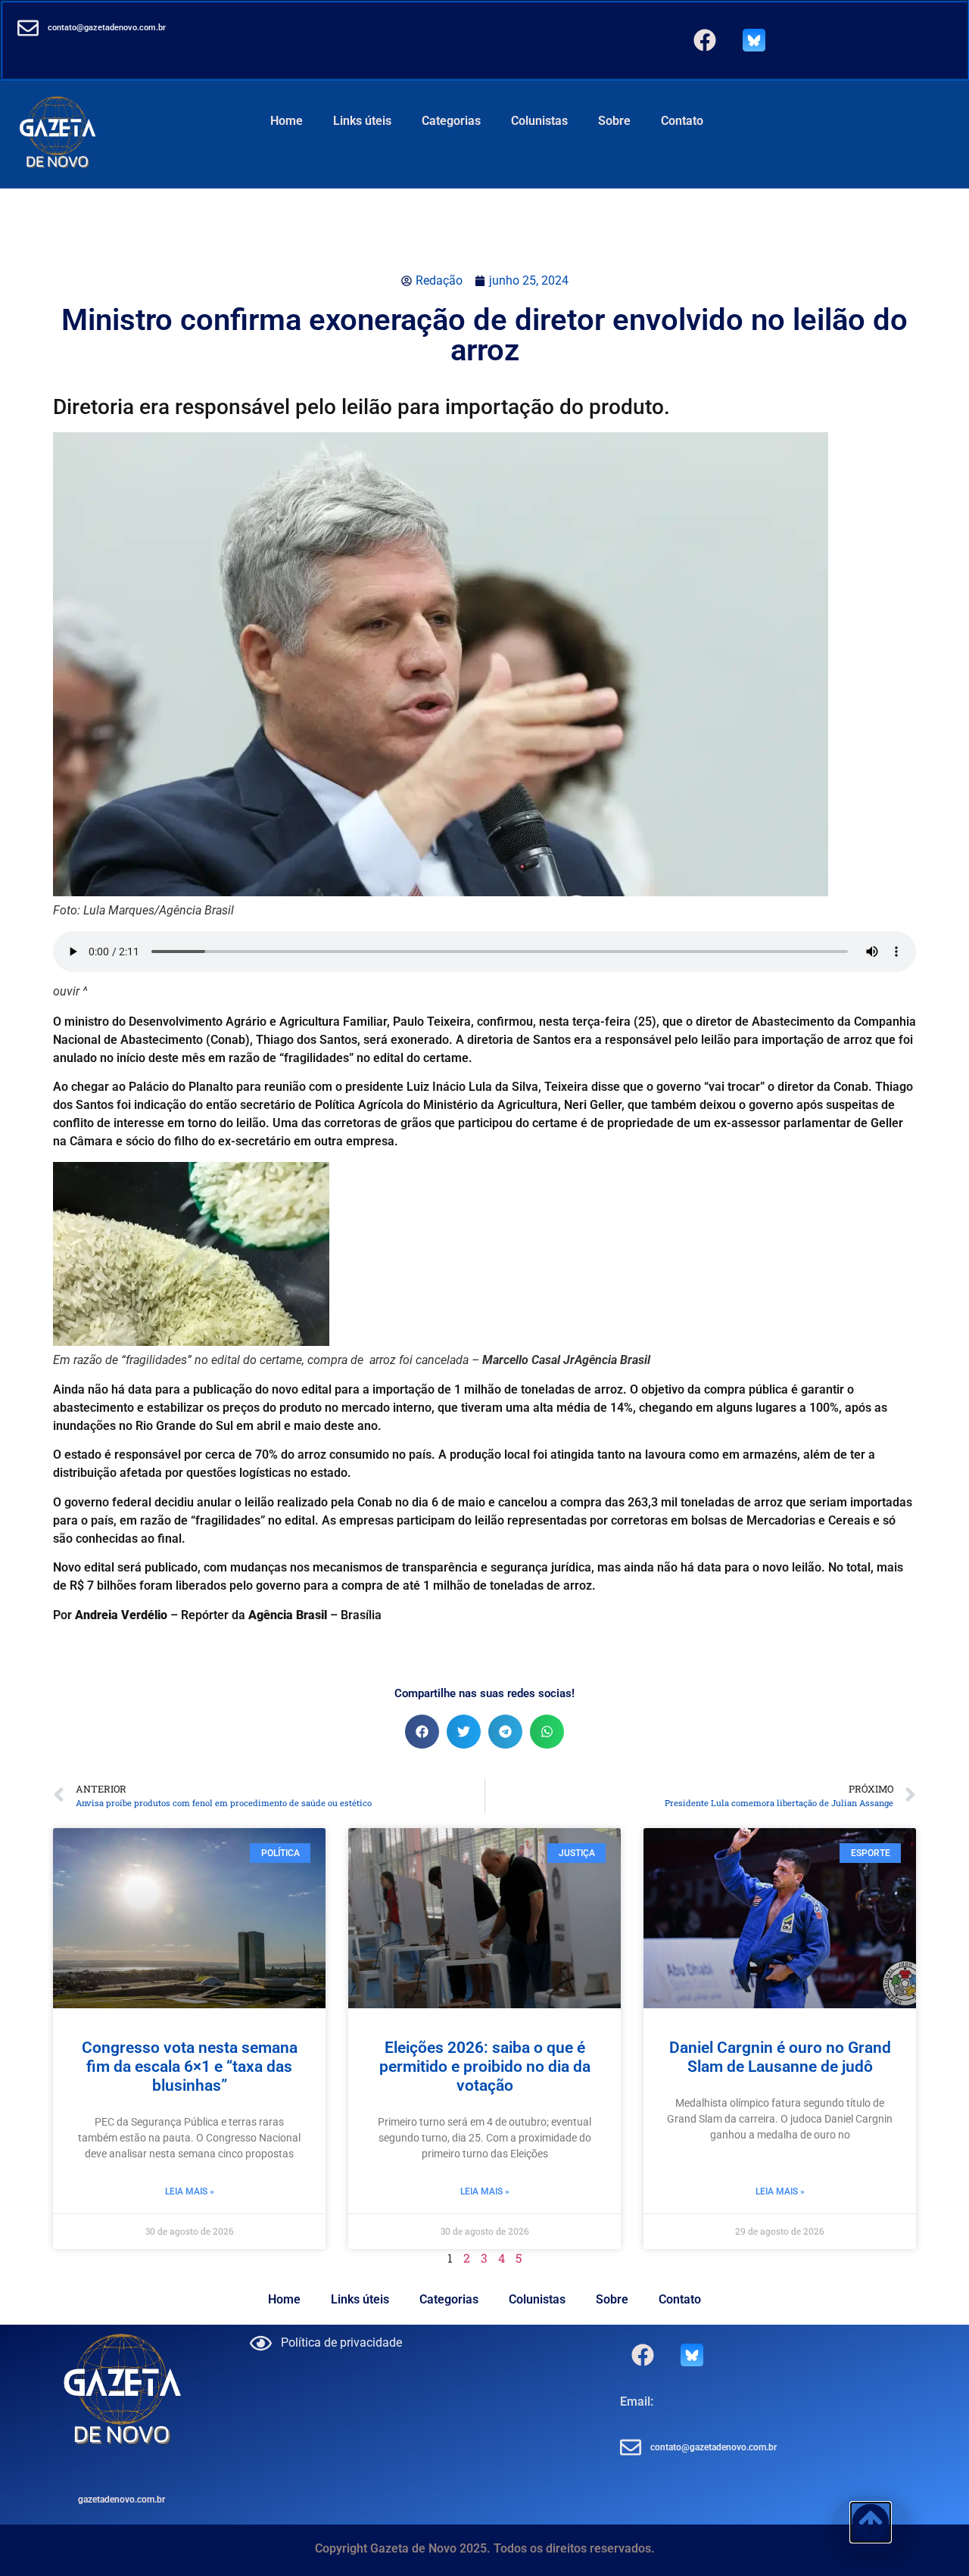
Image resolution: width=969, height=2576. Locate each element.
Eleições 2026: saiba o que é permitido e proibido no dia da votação (485, 2067)
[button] (422, 1732)
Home (287, 121)
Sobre (614, 121)
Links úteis (362, 121)
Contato (682, 121)
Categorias (451, 121)
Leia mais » (190, 2191)
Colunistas (539, 121)
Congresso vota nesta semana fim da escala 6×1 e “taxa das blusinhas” (190, 2067)
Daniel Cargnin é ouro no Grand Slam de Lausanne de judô (780, 2057)
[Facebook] (705, 40)
